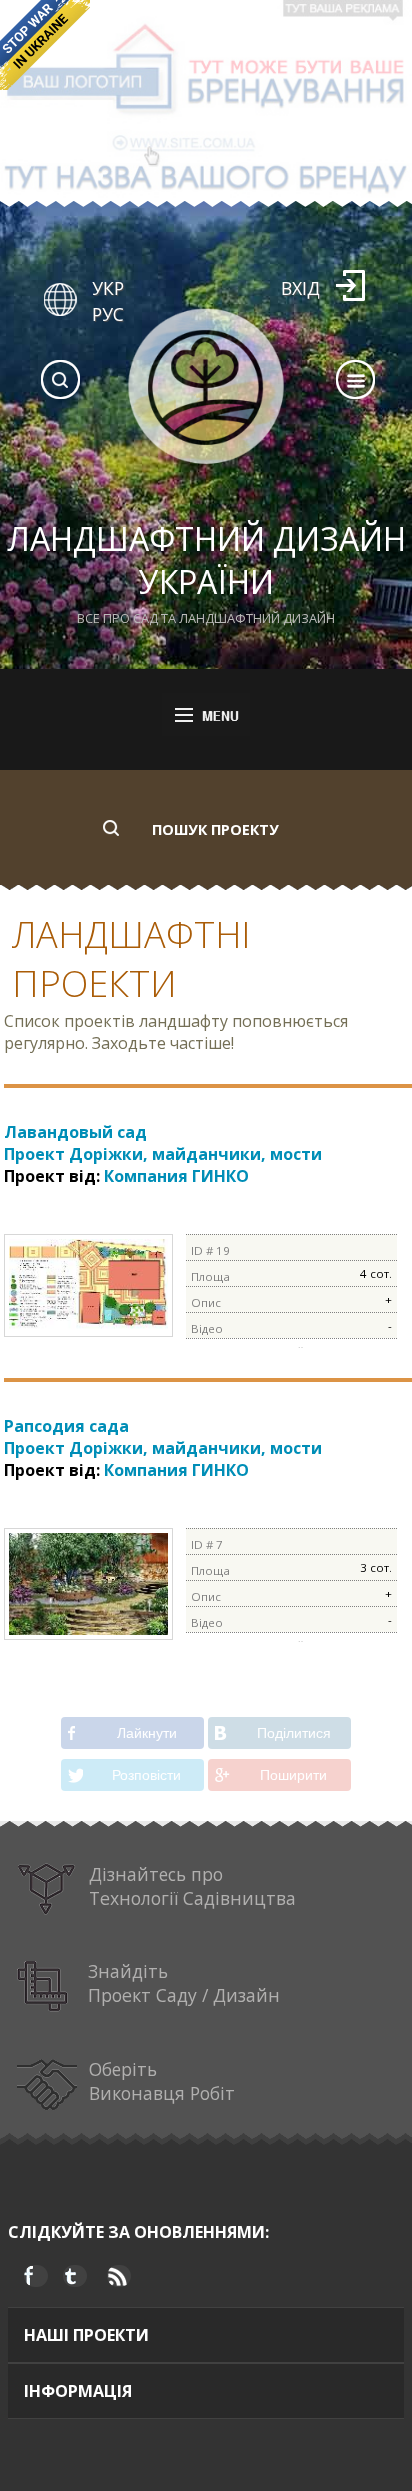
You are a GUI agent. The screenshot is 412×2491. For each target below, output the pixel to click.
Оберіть (162, 2081)
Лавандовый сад (163, 1143)
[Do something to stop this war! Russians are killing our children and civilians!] (45, 45)
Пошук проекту (215, 829)
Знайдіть (184, 1983)
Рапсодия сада (163, 1437)
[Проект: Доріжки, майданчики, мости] (88, 1326)
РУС (108, 314)
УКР (108, 288)
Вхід (300, 288)
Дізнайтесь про (192, 1886)
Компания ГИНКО (176, 1176)
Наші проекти (86, 2335)
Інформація (78, 2391)
